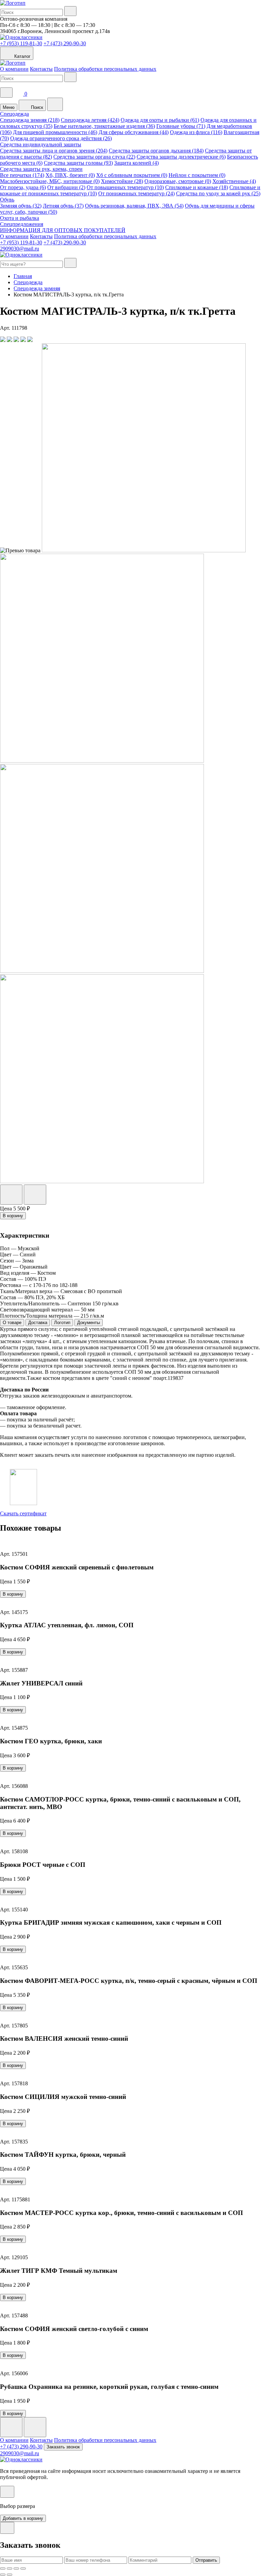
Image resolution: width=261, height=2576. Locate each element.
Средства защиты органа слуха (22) (94, 157)
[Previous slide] (11, 2427)
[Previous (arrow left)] (3, 2575)
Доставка (38, 1323)
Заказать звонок (63, 2447)
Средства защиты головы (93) (78, 163)
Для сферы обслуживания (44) (134, 132)
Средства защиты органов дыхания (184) (156, 151)
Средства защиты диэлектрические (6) (181, 157)
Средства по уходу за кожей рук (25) (218, 193)
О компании (14, 69)
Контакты (41, 69)
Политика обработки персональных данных (105, 69)
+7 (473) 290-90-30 (65, 43)
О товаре (12, 1323)
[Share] (10, 2569)
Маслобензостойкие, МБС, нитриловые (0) (50, 181)
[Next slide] (35, 2427)
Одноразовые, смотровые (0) (178, 181)
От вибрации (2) (66, 187)
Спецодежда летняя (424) (90, 120)
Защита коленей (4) (136, 163)
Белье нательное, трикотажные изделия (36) (104, 126)
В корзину (13, 1216)
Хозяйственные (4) (234, 181)
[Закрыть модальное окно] (7, 2492)
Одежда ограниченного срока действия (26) (61, 138)
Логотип (62, 1323)
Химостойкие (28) (122, 181)
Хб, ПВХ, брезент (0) (70, 175)
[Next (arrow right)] (10, 2575)
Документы (89, 1323)
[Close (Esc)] (3, 2569)
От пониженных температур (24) (136, 193)
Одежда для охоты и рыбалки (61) (160, 120)
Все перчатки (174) (22, 175)
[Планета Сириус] (13, 3)
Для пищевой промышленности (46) (55, 132)
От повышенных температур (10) (125, 187)
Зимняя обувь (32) (21, 206)
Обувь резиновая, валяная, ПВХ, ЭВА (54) (134, 206)
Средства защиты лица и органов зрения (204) (54, 151)
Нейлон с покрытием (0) (197, 175)
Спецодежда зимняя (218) (30, 120)
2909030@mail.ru (20, 249)
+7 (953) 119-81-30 (21, 43)
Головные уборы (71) (181, 126)
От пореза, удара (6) (23, 187)
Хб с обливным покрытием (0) (132, 175)
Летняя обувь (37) (63, 206)
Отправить (206, 2560)
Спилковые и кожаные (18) (197, 187)
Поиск (36, 107)
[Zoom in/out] (23, 2569)
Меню (9, 107)
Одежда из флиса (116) (196, 132)
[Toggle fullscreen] (16, 2569)
